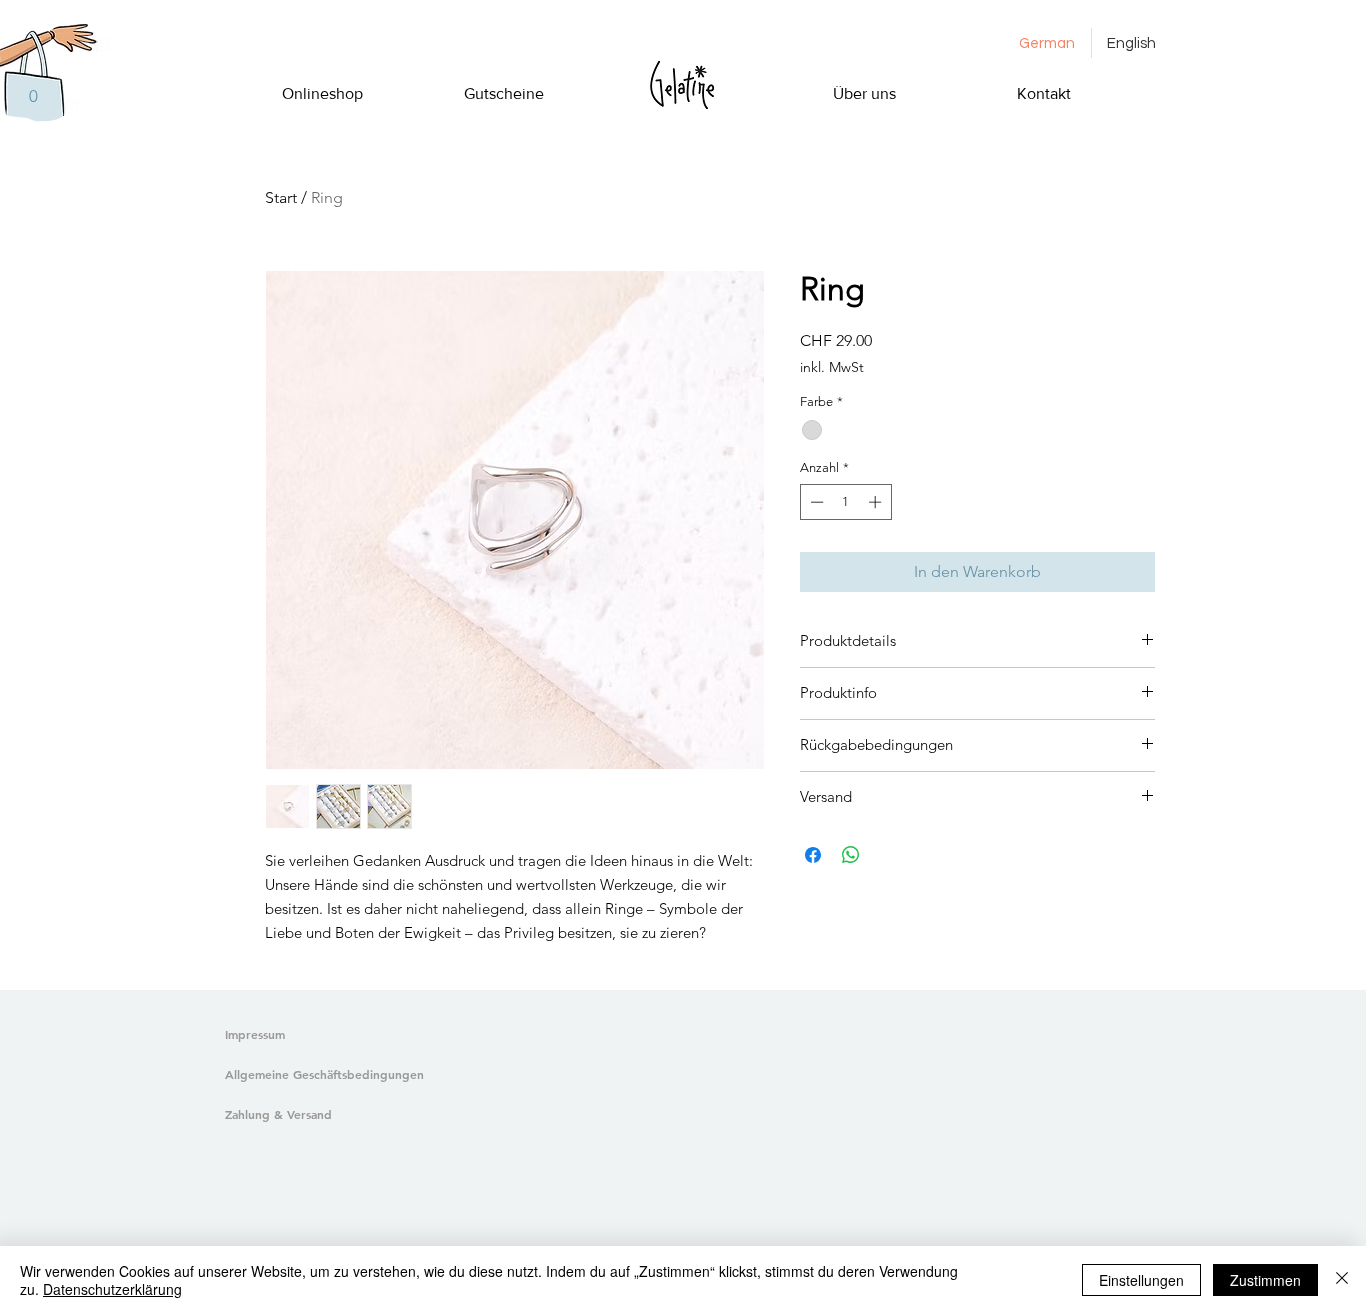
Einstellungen (1141, 1280)
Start (281, 197)
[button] (33, 96)
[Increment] (877, 502)
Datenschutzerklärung (112, 1289)
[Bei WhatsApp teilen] (851, 855)
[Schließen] (1342, 1280)
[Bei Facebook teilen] (813, 855)
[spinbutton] (845, 502)
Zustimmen (1265, 1280)
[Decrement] (815, 502)
